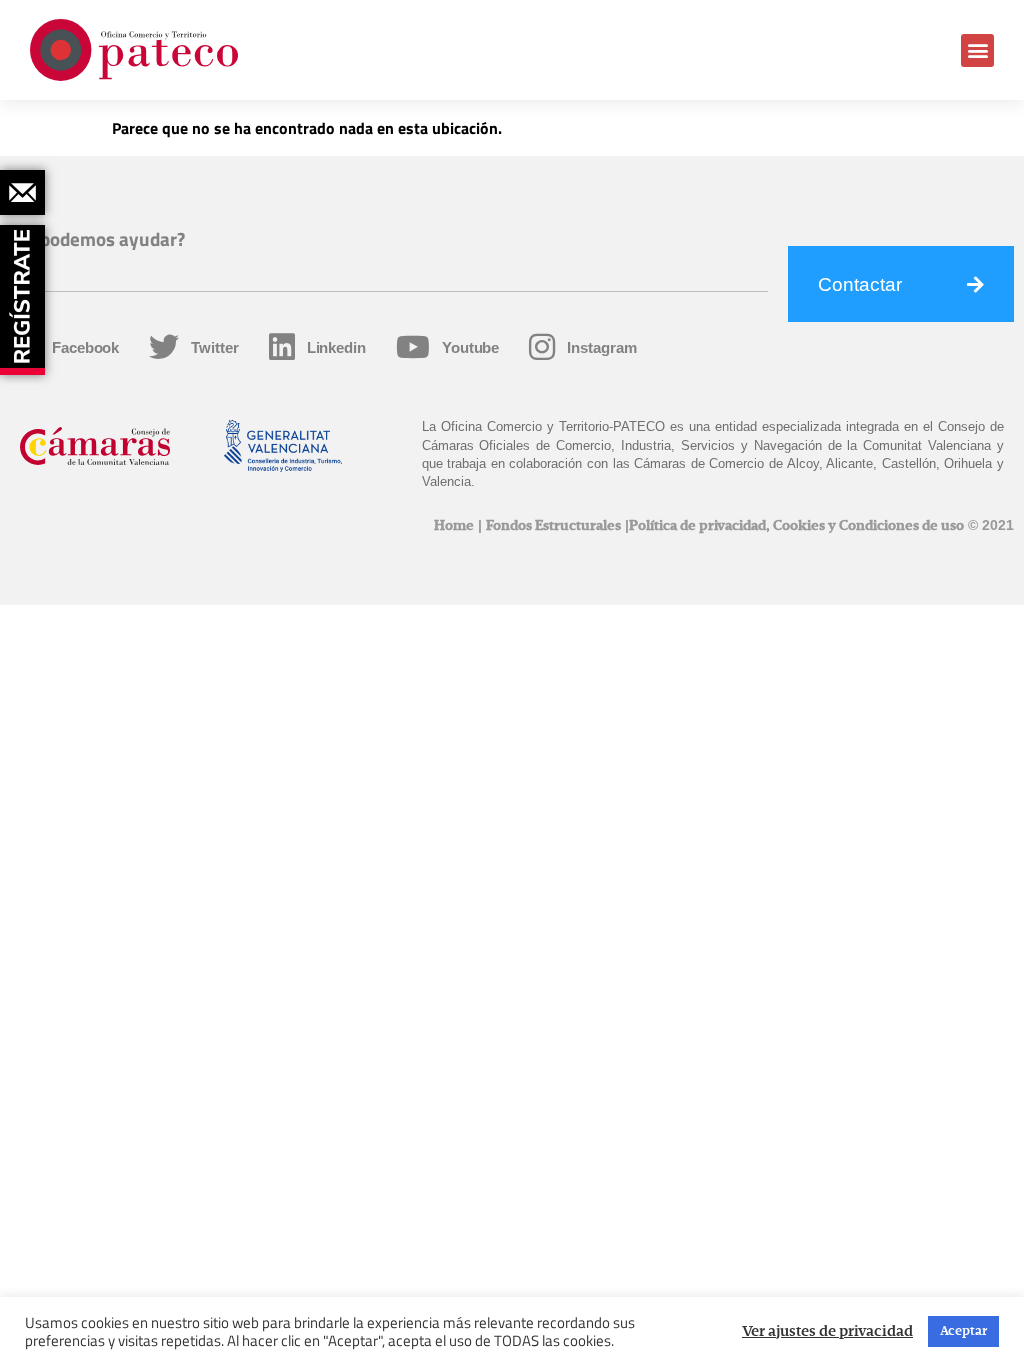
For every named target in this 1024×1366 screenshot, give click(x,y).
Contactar (860, 284)
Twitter (214, 347)
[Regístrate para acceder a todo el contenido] (25, 293)
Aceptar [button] (963, 1331)
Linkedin (336, 347)
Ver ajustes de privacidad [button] (827, 1332)
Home (454, 526)
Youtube (470, 347)
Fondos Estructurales (553, 526)
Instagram (601, 347)
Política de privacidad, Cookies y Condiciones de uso (796, 526)
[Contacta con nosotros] (22, 192)
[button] (977, 50)
